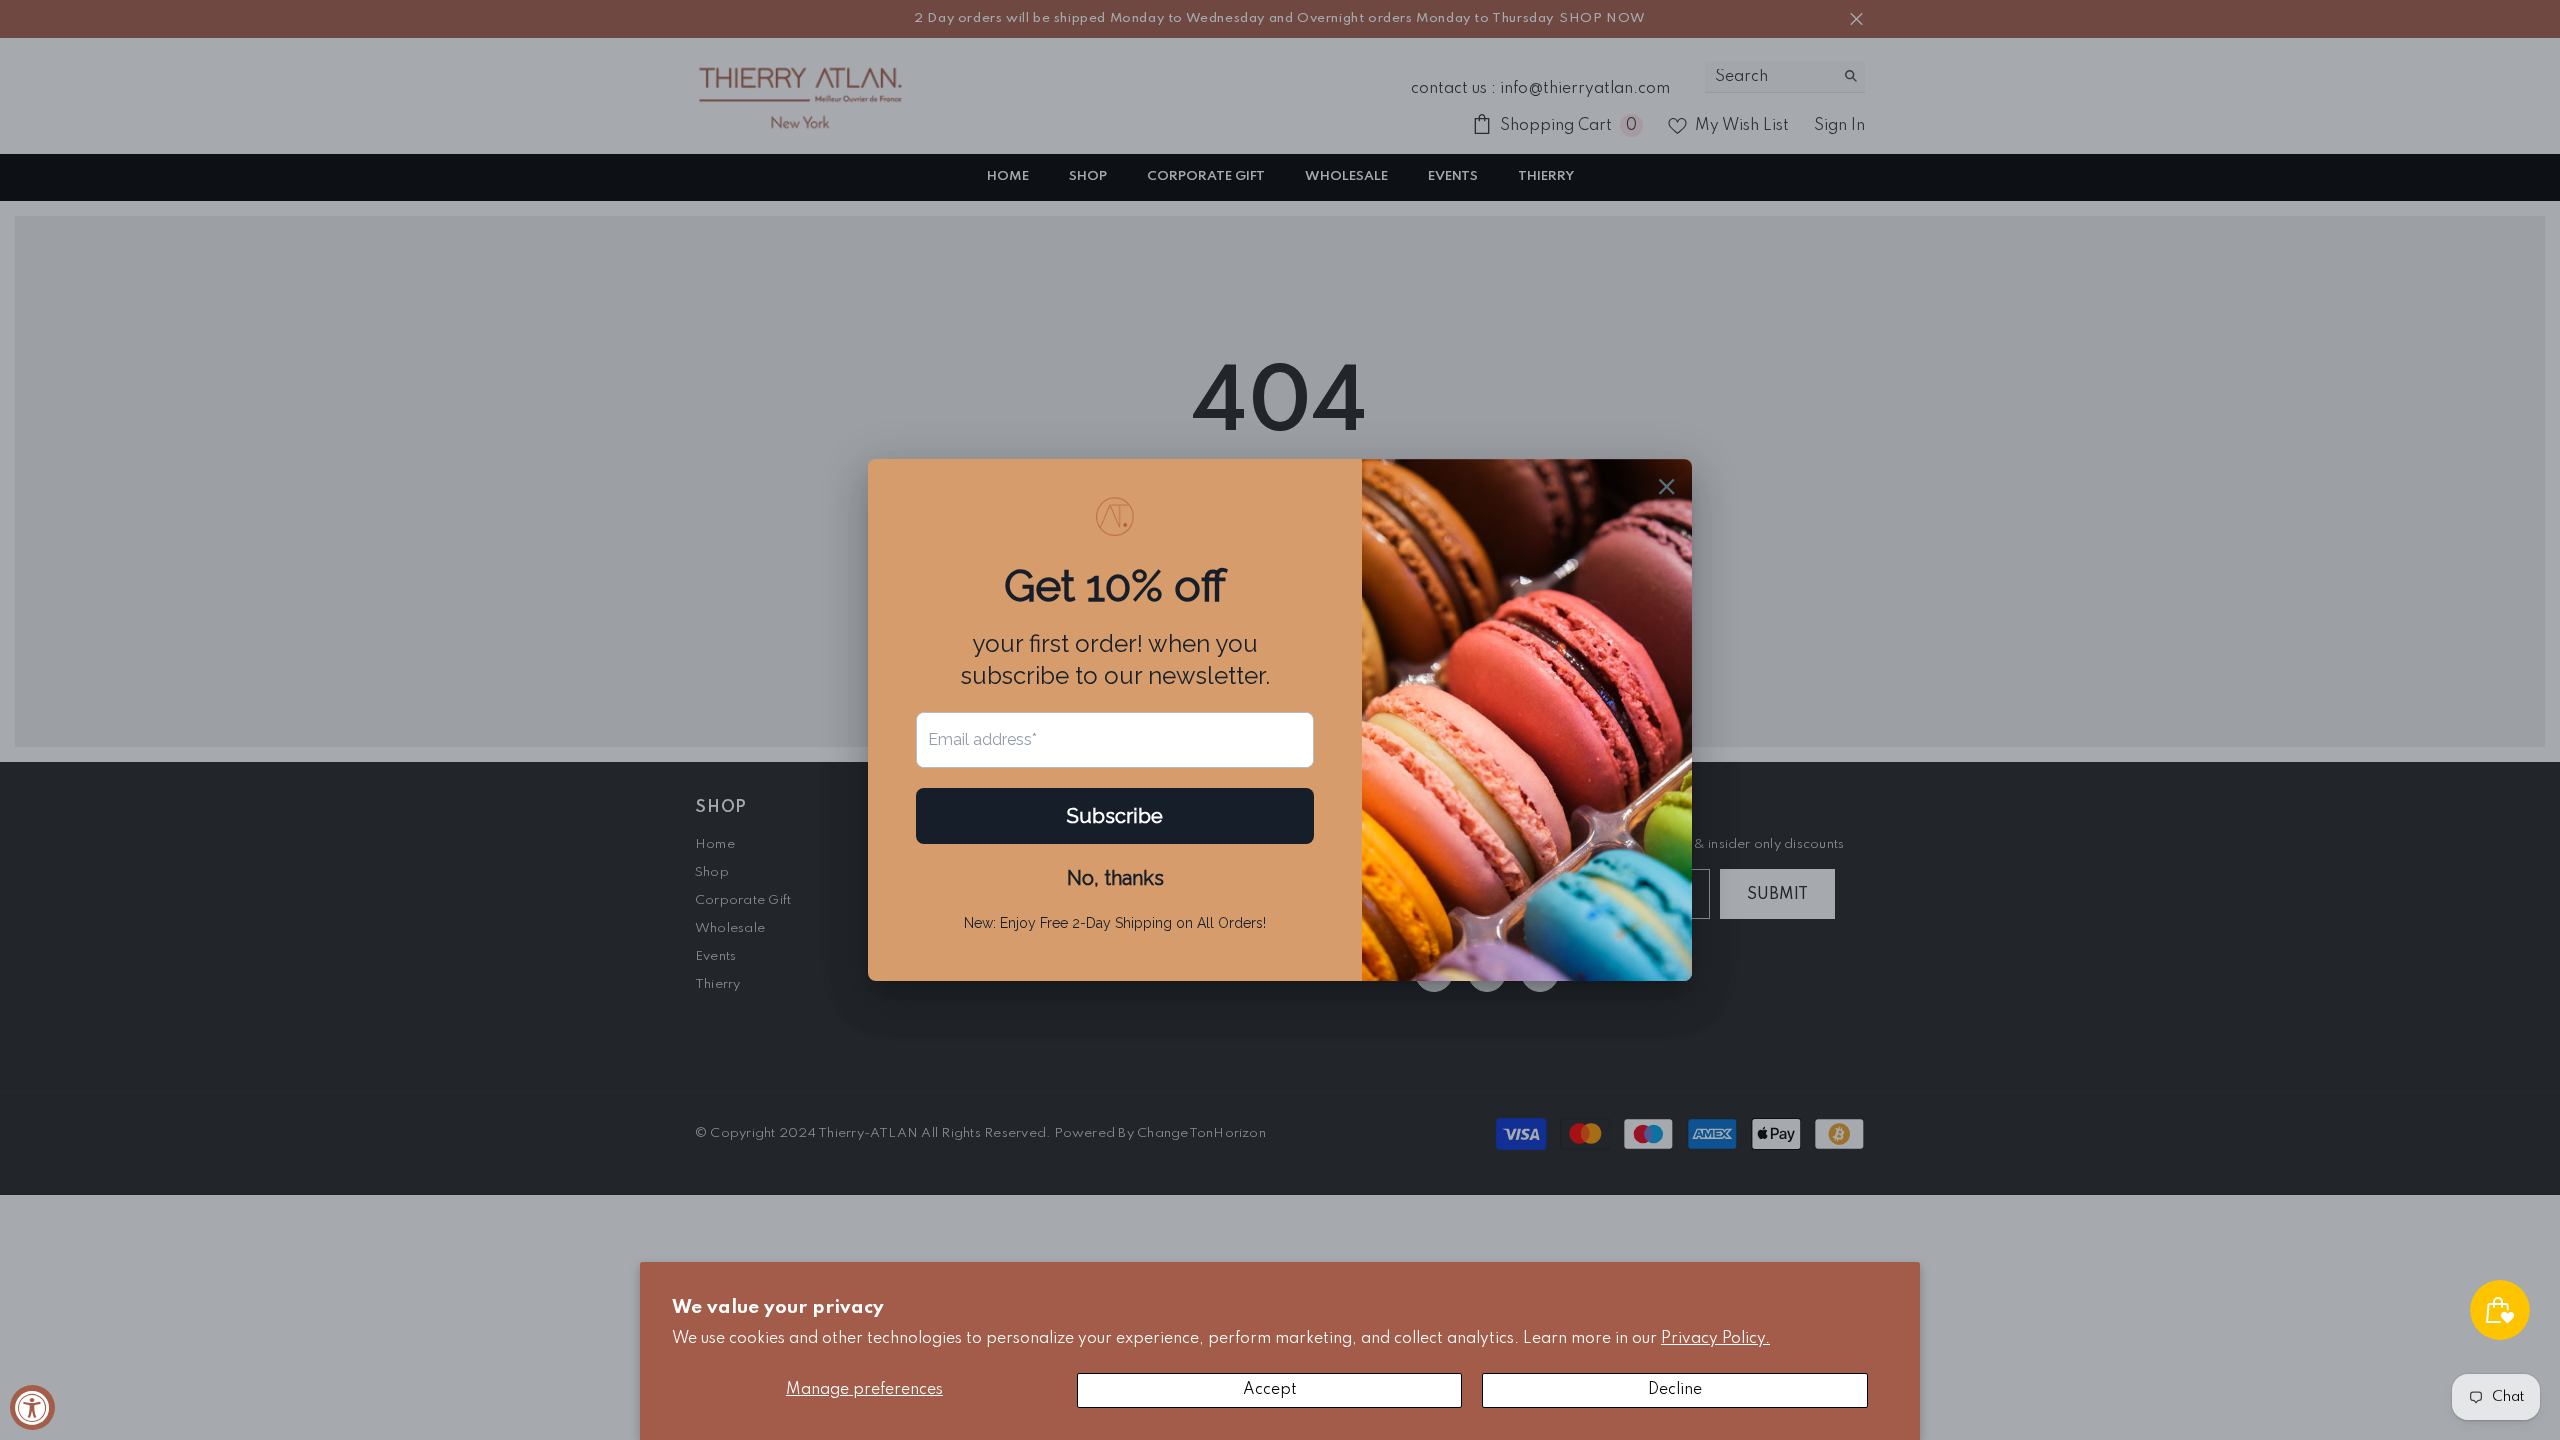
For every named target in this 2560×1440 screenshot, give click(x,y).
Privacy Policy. (1715, 1339)
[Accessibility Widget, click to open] (32, 1407)
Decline (1675, 1390)
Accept (1270, 1390)
